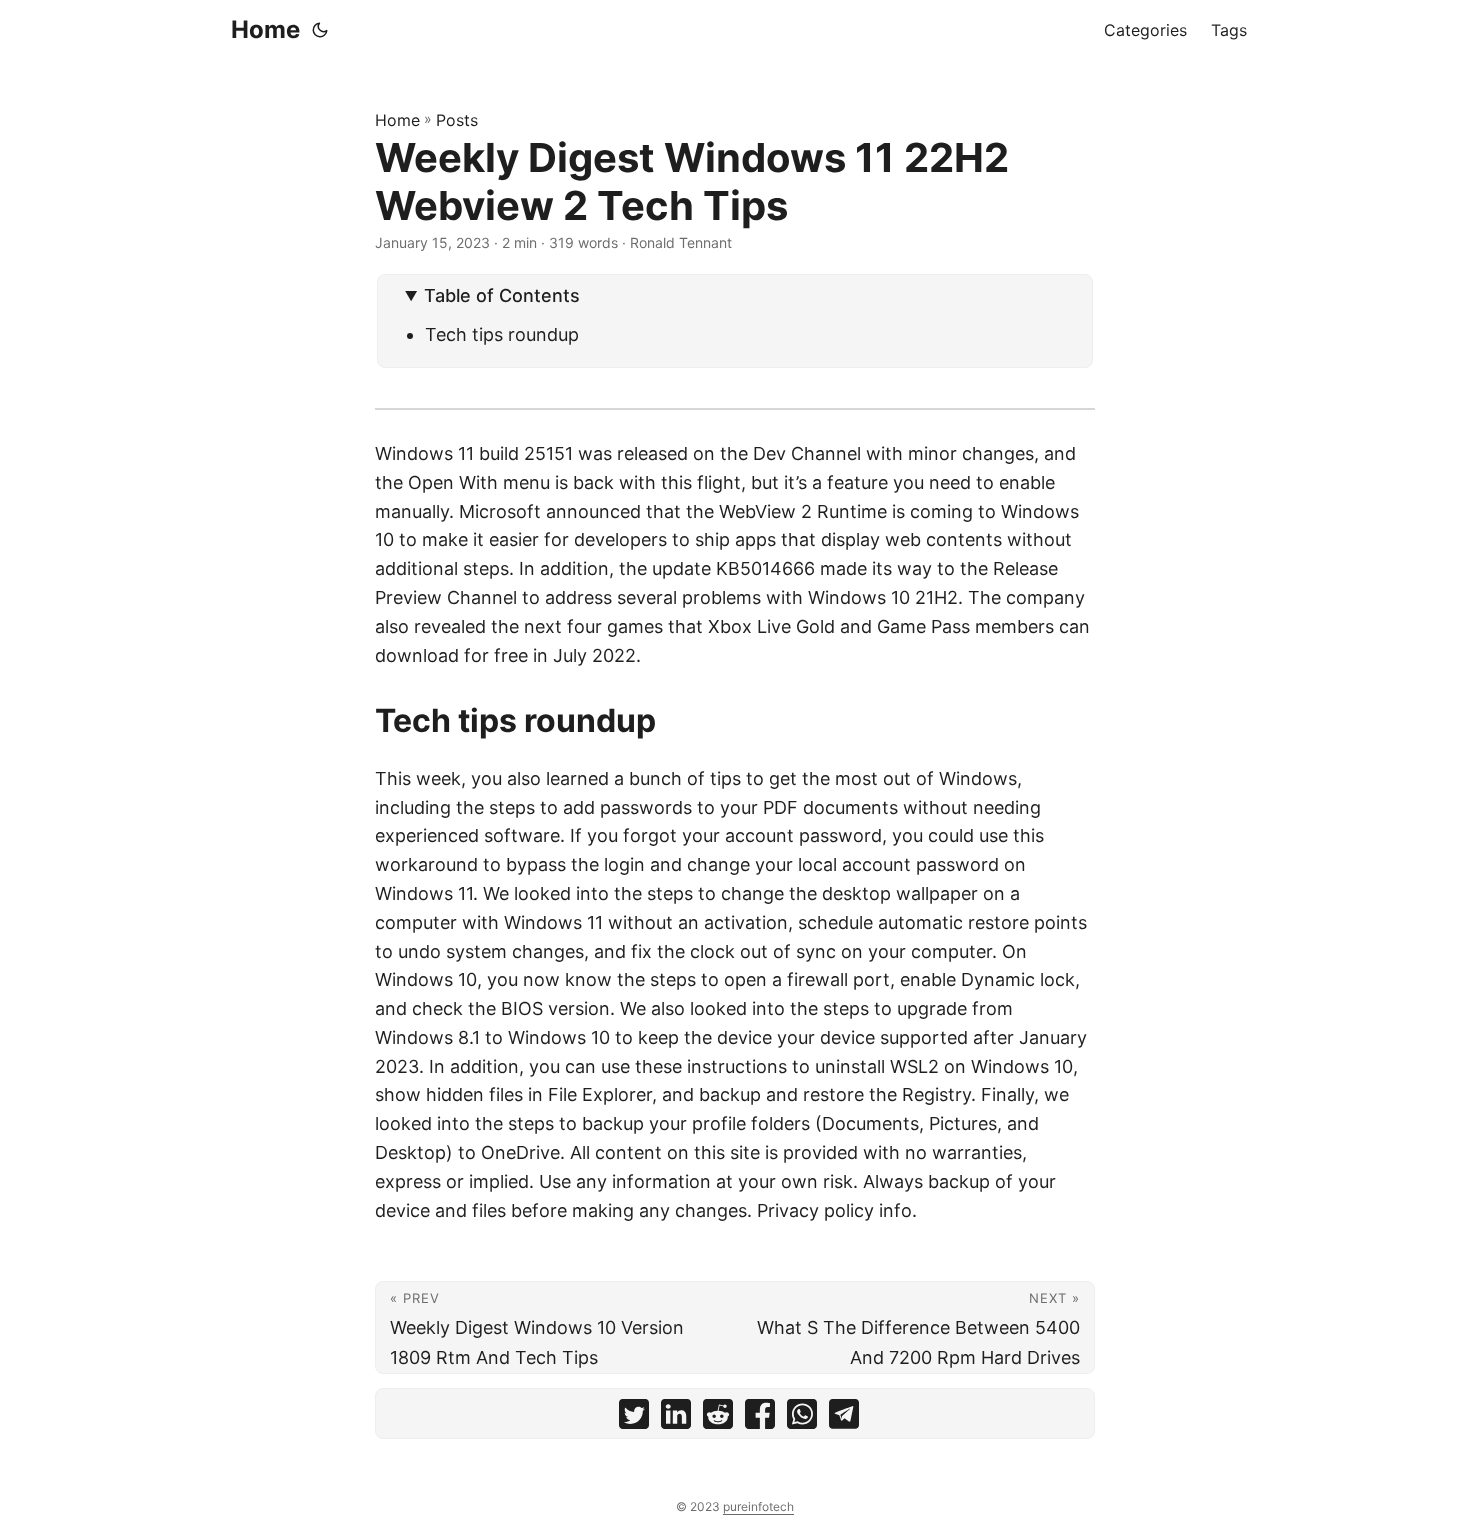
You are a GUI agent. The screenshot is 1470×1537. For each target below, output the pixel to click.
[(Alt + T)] (320, 30)
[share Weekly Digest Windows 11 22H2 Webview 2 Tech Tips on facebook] (760, 1418)
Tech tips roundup (502, 334)
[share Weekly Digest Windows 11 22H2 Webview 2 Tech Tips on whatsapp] (802, 1418)
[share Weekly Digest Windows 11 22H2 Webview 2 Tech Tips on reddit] (718, 1418)
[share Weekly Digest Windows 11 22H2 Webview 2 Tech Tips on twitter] (634, 1418)
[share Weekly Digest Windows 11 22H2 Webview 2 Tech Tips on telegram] (844, 1418)
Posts (457, 120)
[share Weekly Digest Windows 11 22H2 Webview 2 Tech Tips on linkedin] (676, 1418)
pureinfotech (758, 1506)
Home (265, 29)
